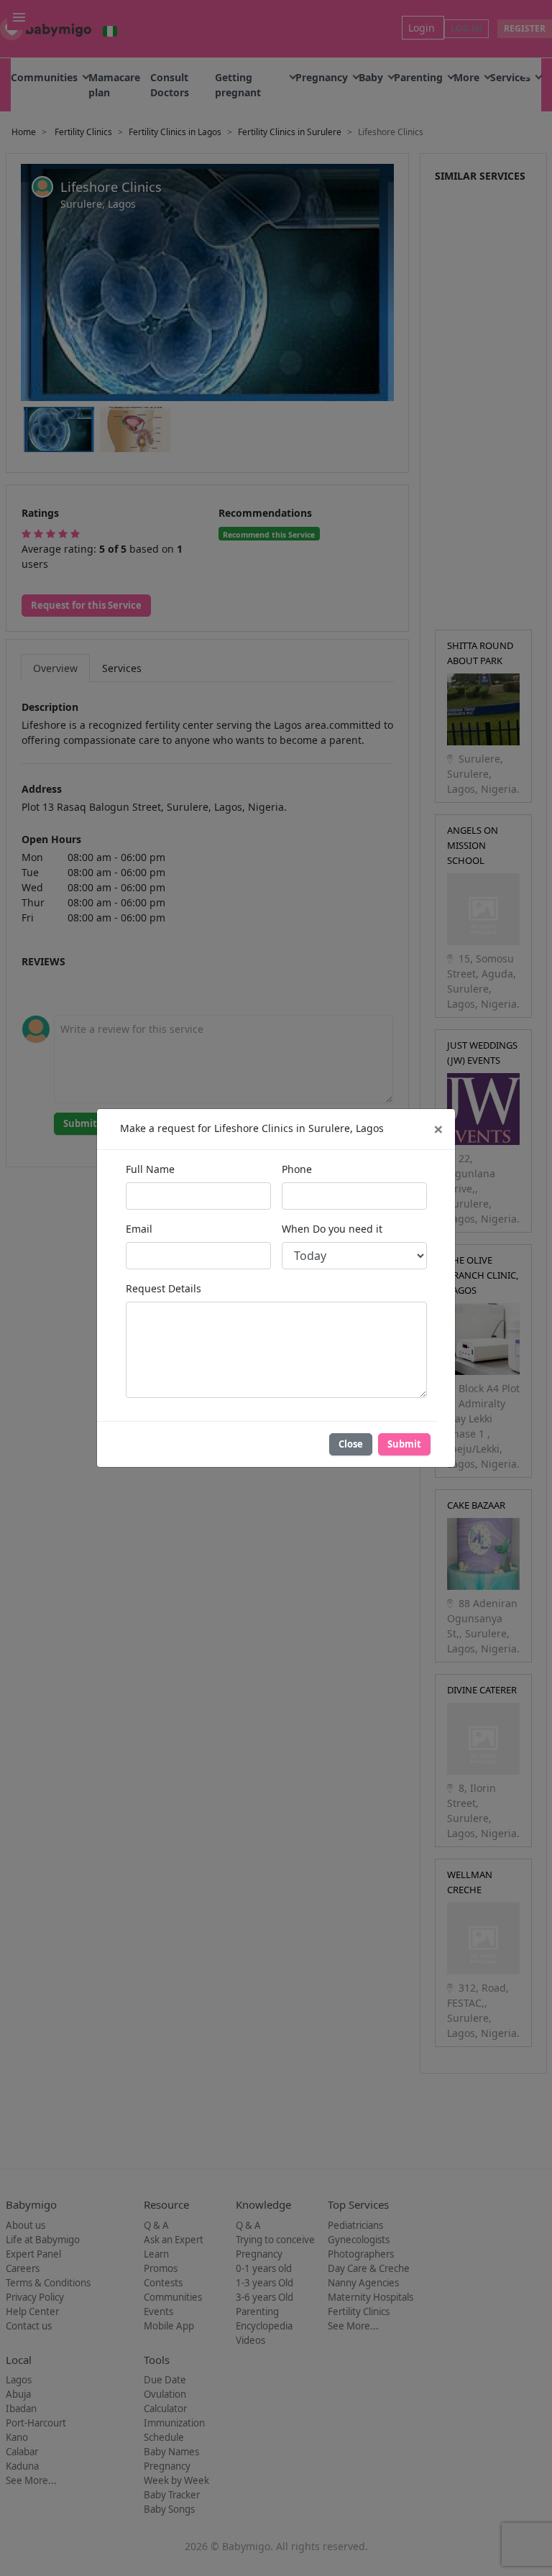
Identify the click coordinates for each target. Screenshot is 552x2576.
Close (351, 1444)
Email (139, 1229)
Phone (297, 1169)
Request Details (164, 1288)
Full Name (150, 1169)
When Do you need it (332, 1229)
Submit (404, 1444)
